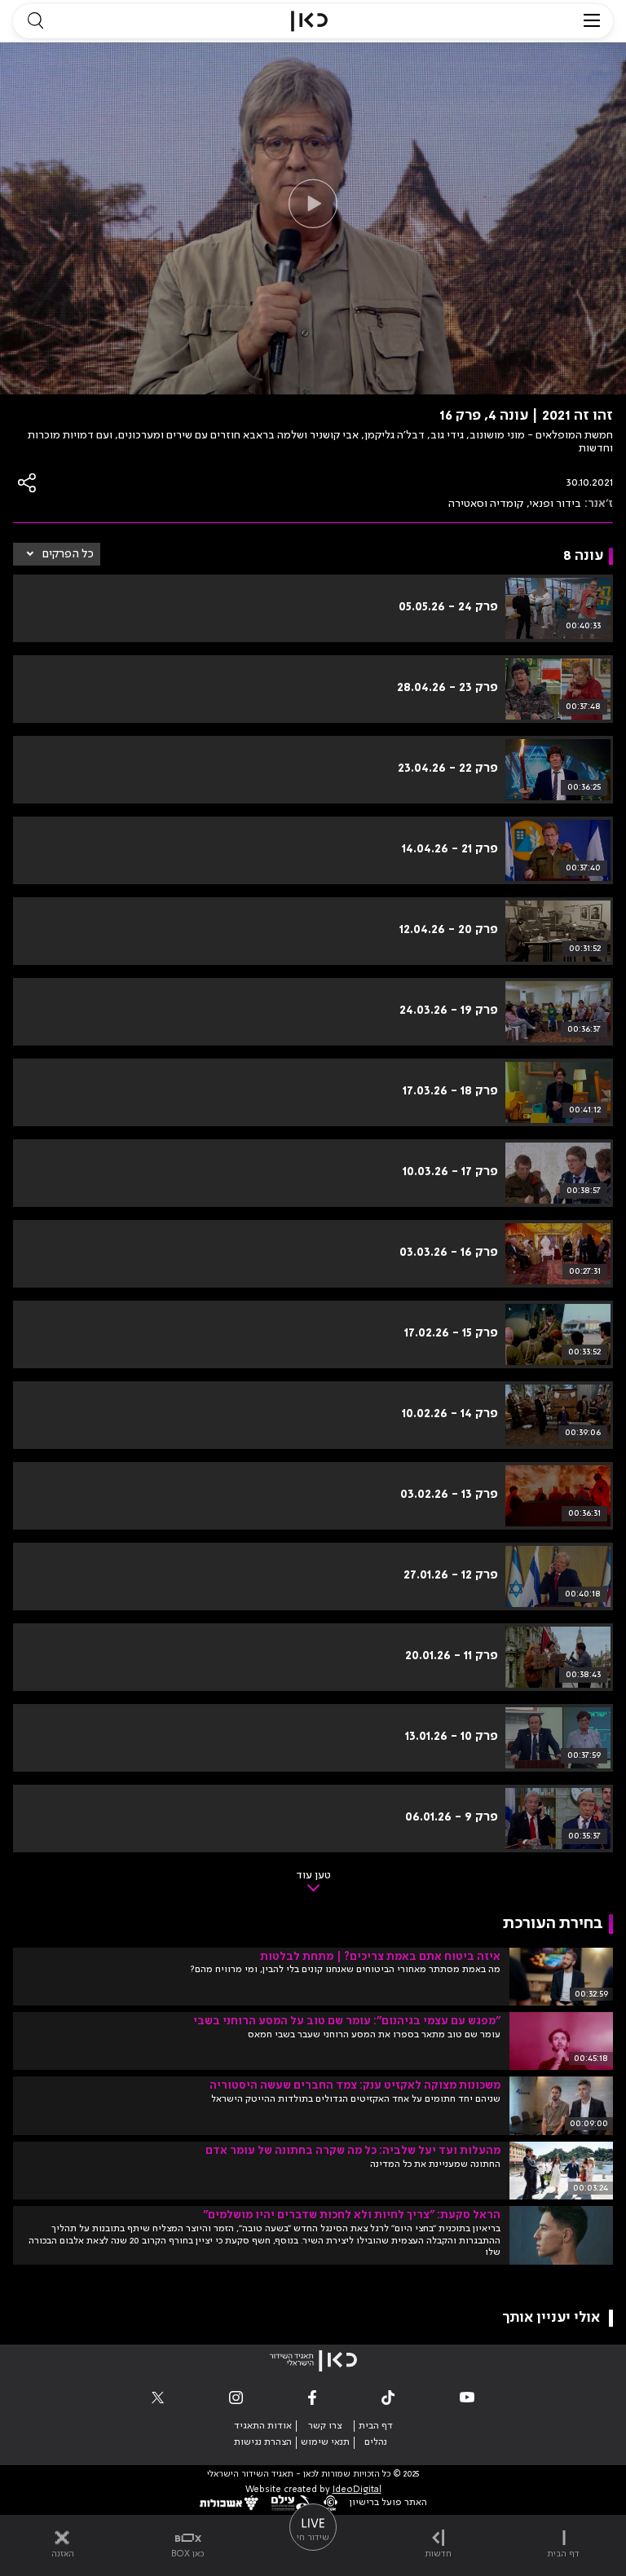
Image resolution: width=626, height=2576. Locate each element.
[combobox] (57, 554)
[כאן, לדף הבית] (309, 21)
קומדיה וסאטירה (486, 504)
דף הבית (376, 2426)
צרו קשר (325, 2426)
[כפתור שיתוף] (28, 483)
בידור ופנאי (555, 504)
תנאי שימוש (325, 2442)
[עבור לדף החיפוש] (35, 21)
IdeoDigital (357, 2490)
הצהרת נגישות (263, 2442)
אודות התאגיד (263, 2426)
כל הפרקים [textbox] (68, 554)
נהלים (376, 2442)
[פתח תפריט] (592, 21)
